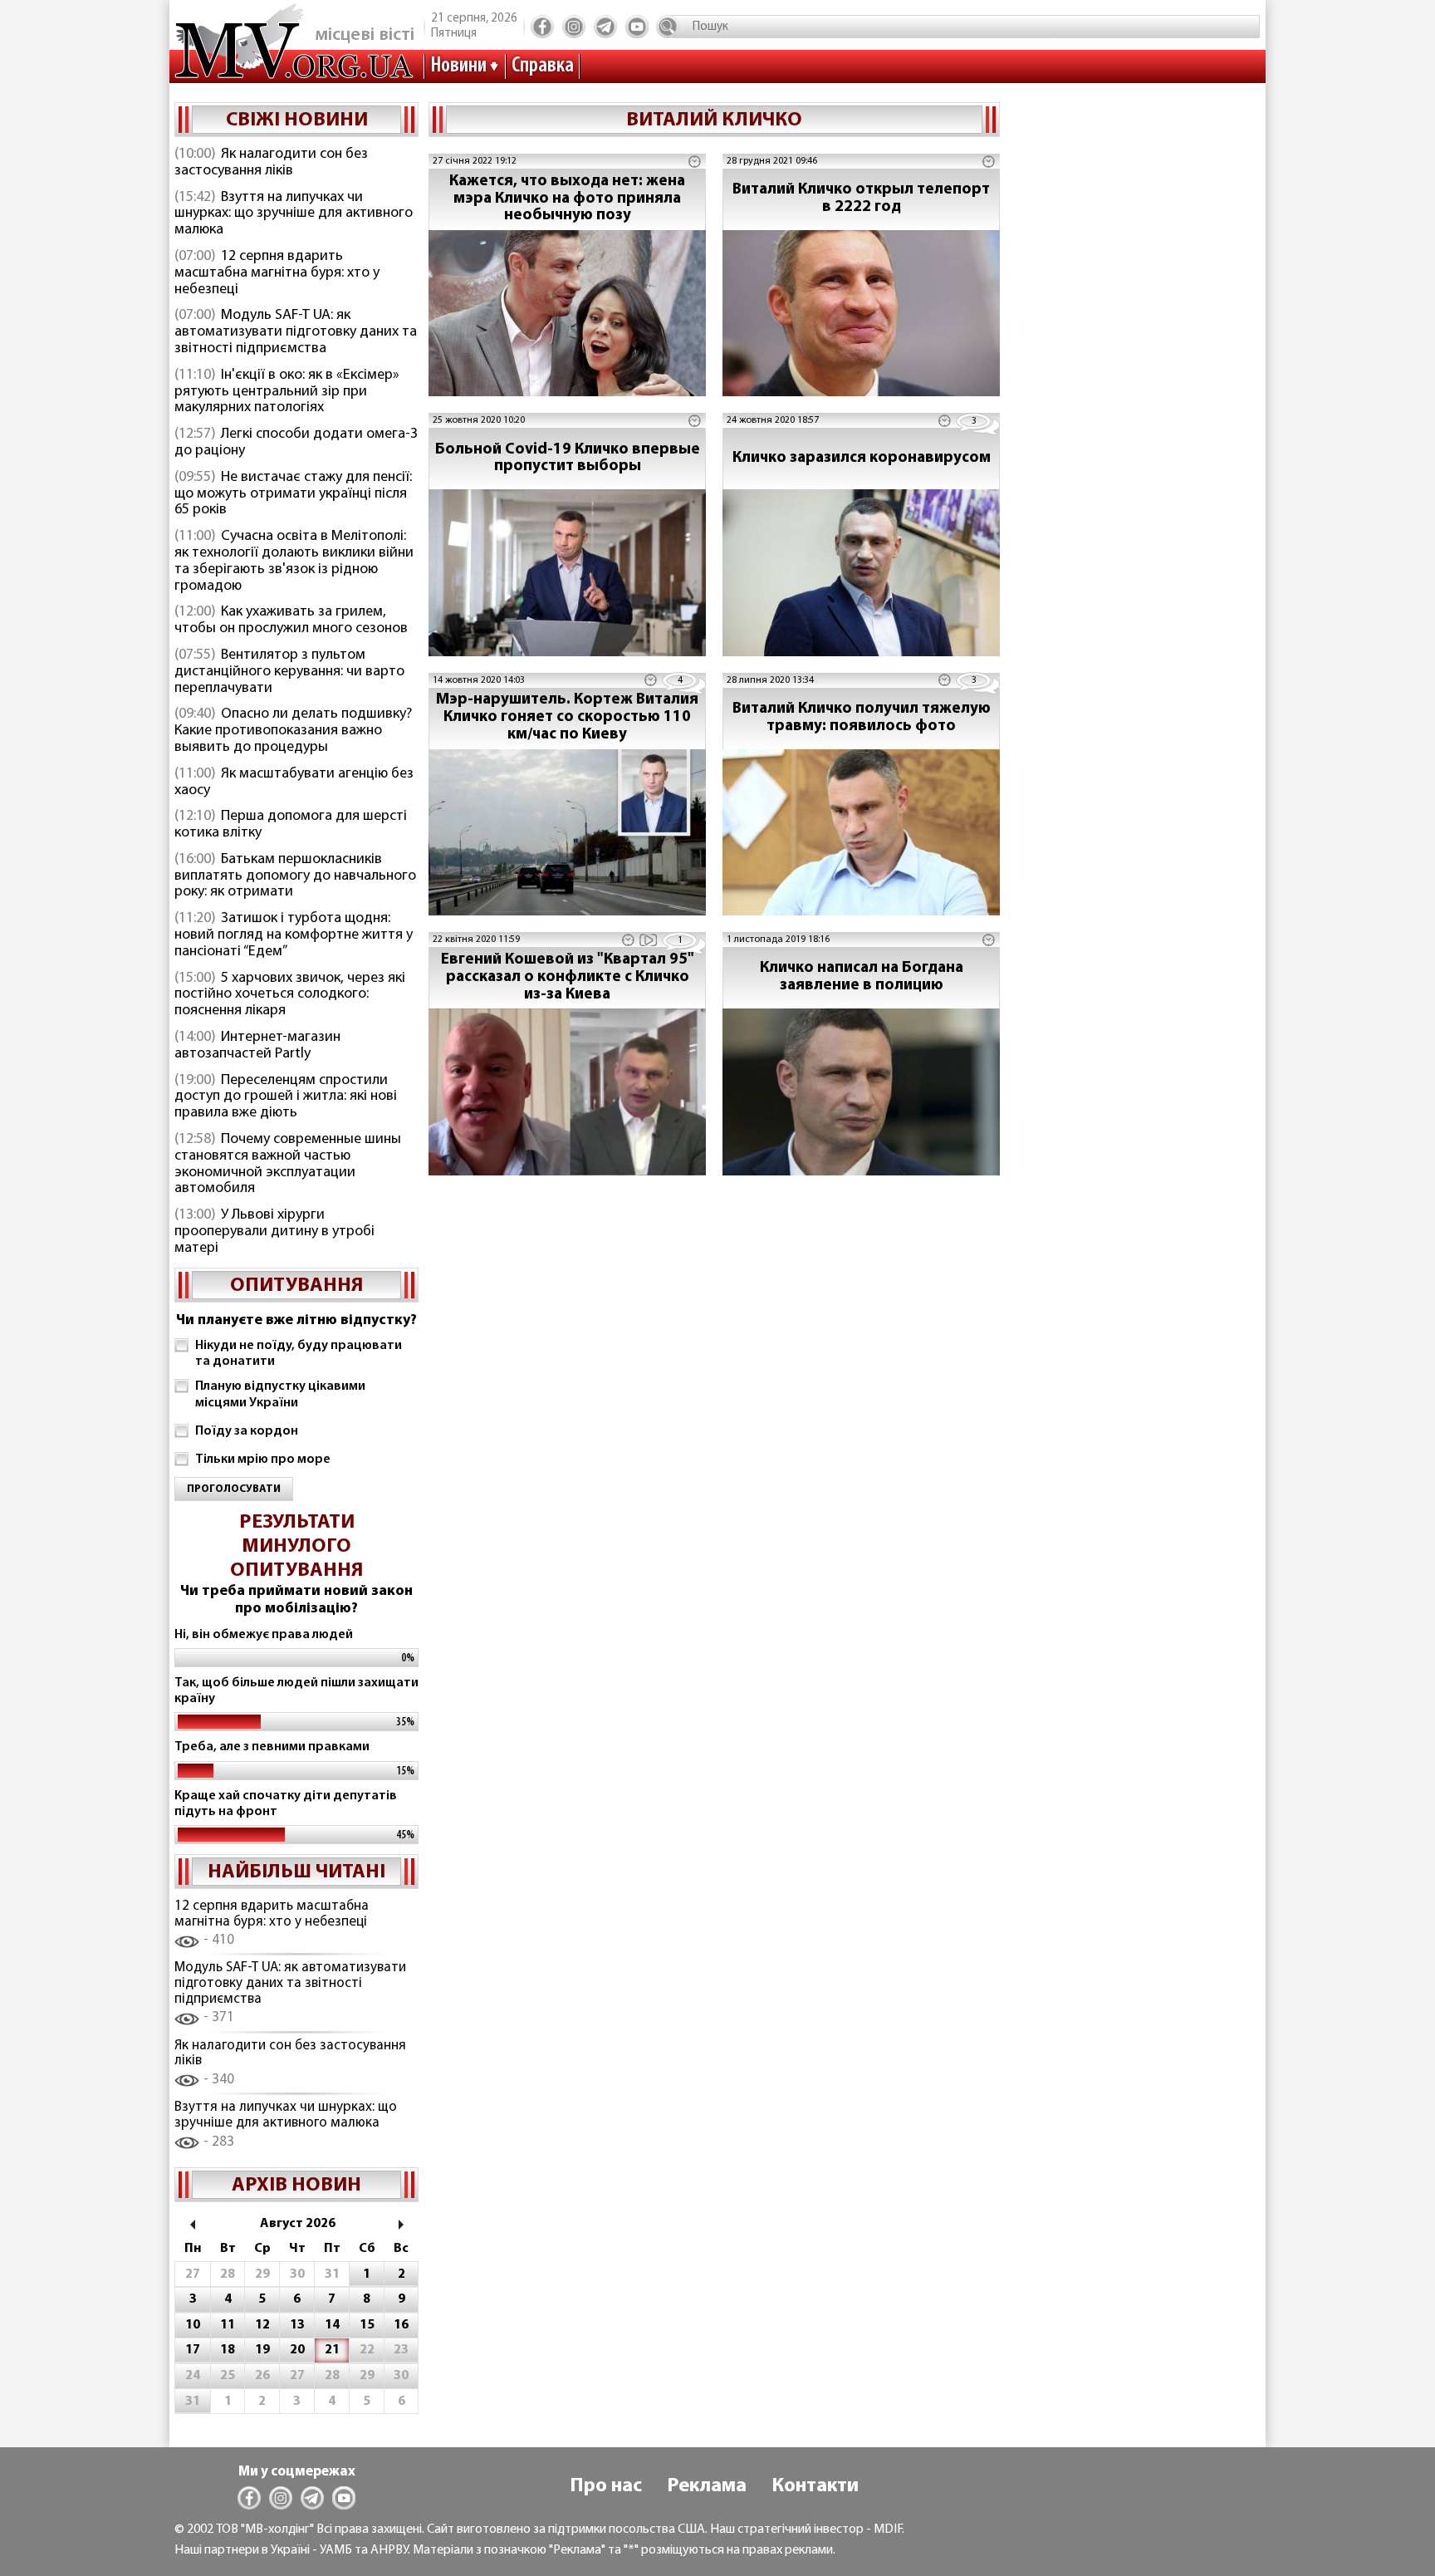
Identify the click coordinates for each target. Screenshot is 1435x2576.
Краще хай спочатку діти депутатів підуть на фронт (286, 1804)
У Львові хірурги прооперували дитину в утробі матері (274, 1232)
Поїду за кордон (247, 1431)
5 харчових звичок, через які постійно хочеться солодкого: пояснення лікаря (290, 995)
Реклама (707, 2486)
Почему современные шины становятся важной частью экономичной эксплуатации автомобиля (288, 1164)
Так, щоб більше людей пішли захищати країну (296, 1691)
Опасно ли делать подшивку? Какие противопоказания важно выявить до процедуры (293, 731)
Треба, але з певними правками (272, 1747)
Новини (458, 66)
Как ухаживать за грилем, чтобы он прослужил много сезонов (291, 621)
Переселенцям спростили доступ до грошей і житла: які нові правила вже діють (286, 1097)
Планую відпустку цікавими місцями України (280, 1394)
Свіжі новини (297, 120)
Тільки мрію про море (263, 1460)
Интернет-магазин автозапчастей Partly (257, 1046)
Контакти (815, 2486)
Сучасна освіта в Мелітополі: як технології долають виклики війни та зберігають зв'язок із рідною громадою (294, 561)
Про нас (606, 2486)
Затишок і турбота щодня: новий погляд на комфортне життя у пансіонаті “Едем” (294, 935)
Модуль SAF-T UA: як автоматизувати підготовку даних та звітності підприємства (296, 332)
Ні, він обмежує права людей (264, 1635)
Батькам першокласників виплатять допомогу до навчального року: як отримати (295, 876)
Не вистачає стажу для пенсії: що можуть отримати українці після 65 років (293, 494)
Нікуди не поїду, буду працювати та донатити (299, 1354)
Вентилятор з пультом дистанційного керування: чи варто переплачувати (289, 672)
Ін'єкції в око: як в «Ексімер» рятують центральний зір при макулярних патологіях (287, 392)
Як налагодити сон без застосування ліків (271, 163)
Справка (543, 66)
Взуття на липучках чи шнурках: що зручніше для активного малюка (294, 214)
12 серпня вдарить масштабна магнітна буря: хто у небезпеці (277, 273)
